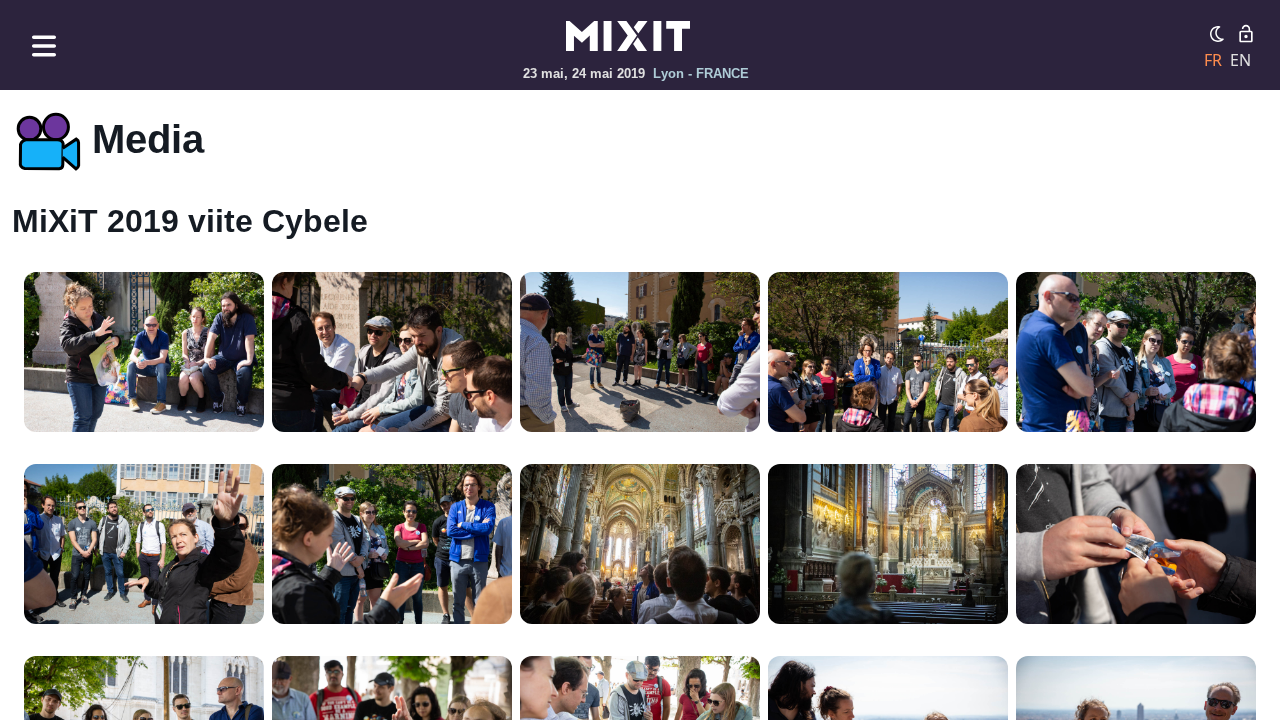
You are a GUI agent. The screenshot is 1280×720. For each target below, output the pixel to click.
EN (1240, 60)
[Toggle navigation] (44, 45)
